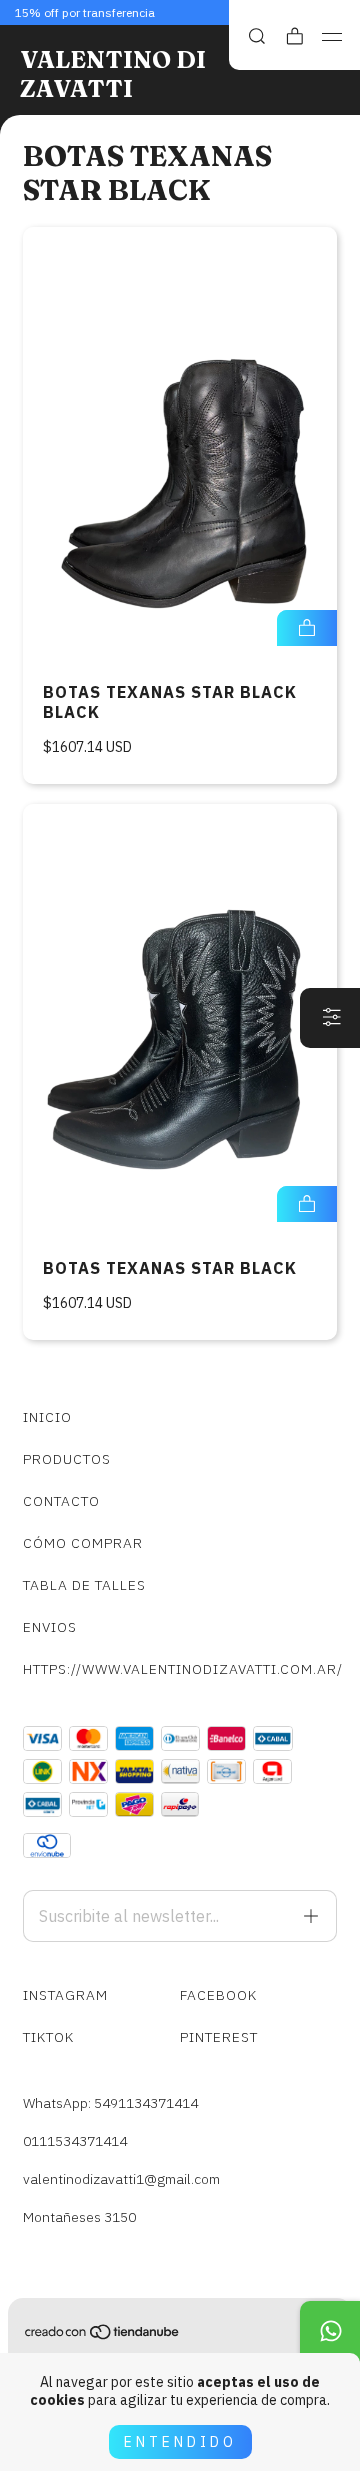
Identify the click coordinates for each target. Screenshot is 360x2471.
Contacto (61, 1501)
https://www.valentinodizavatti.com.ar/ (180, 1669)
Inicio (47, 1417)
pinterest (219, 2037)
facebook (218, 1995)
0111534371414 (75, 2141)
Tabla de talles (84, 1585)
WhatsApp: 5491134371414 (110, 2103)
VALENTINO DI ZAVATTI (113, 74)
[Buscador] (257, 36)
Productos (67, 1459)
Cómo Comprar (83, 1543)
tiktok (48, 2037)
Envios (50, 1627)
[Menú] (332, 37)
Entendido (180, 2442)
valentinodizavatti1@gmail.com (121, 2179)
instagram (65, 1995)
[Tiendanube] (103, 2336)
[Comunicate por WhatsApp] (330, 2331)
